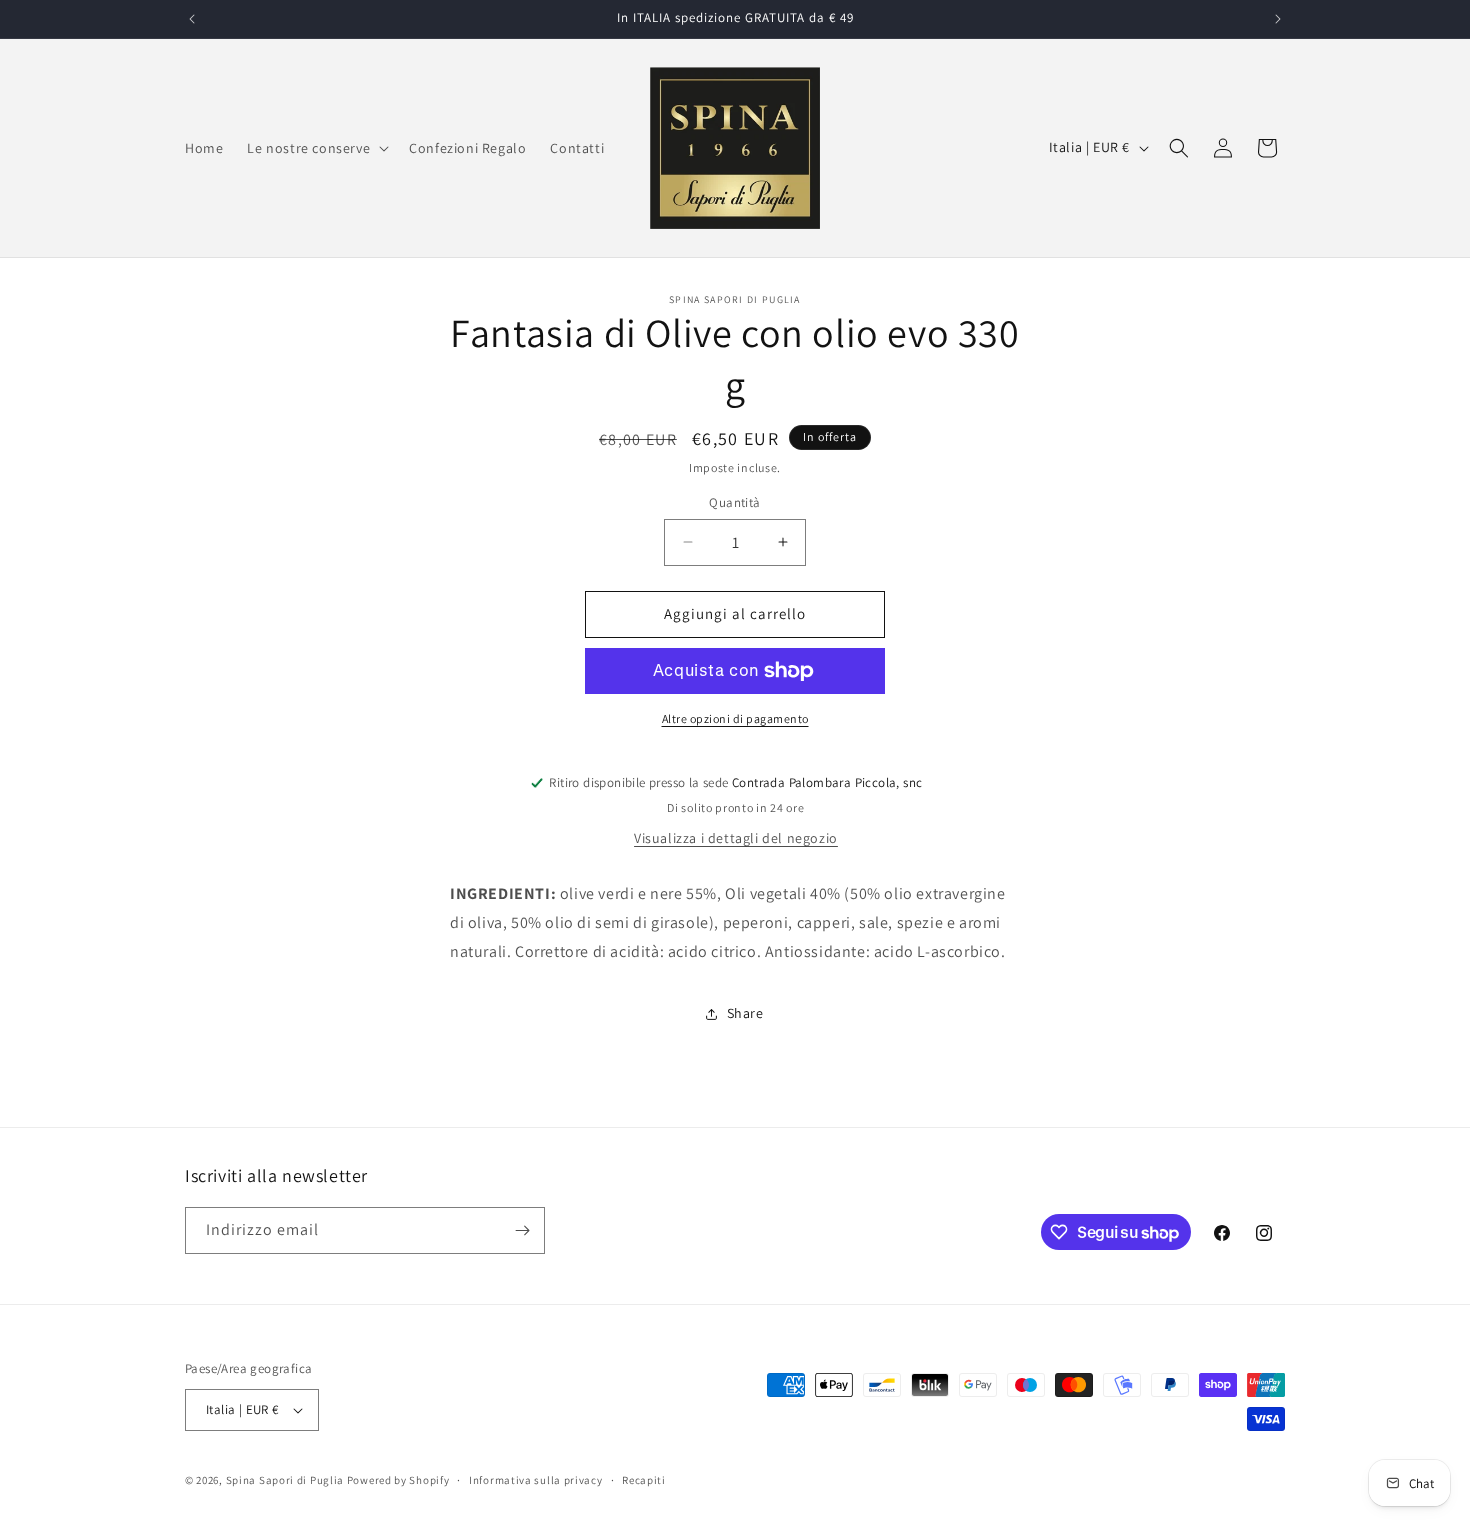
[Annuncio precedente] (192, 19)
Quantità (734, 502)
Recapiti (644, 1480)
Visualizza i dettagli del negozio (736, 838)
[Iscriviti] (522, 1230)
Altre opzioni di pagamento (735, 718)
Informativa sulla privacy (536, 1480)
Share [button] (745, 1013)
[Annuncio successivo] (1278, 19)
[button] (316, 148)
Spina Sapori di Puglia (285, 1480)
